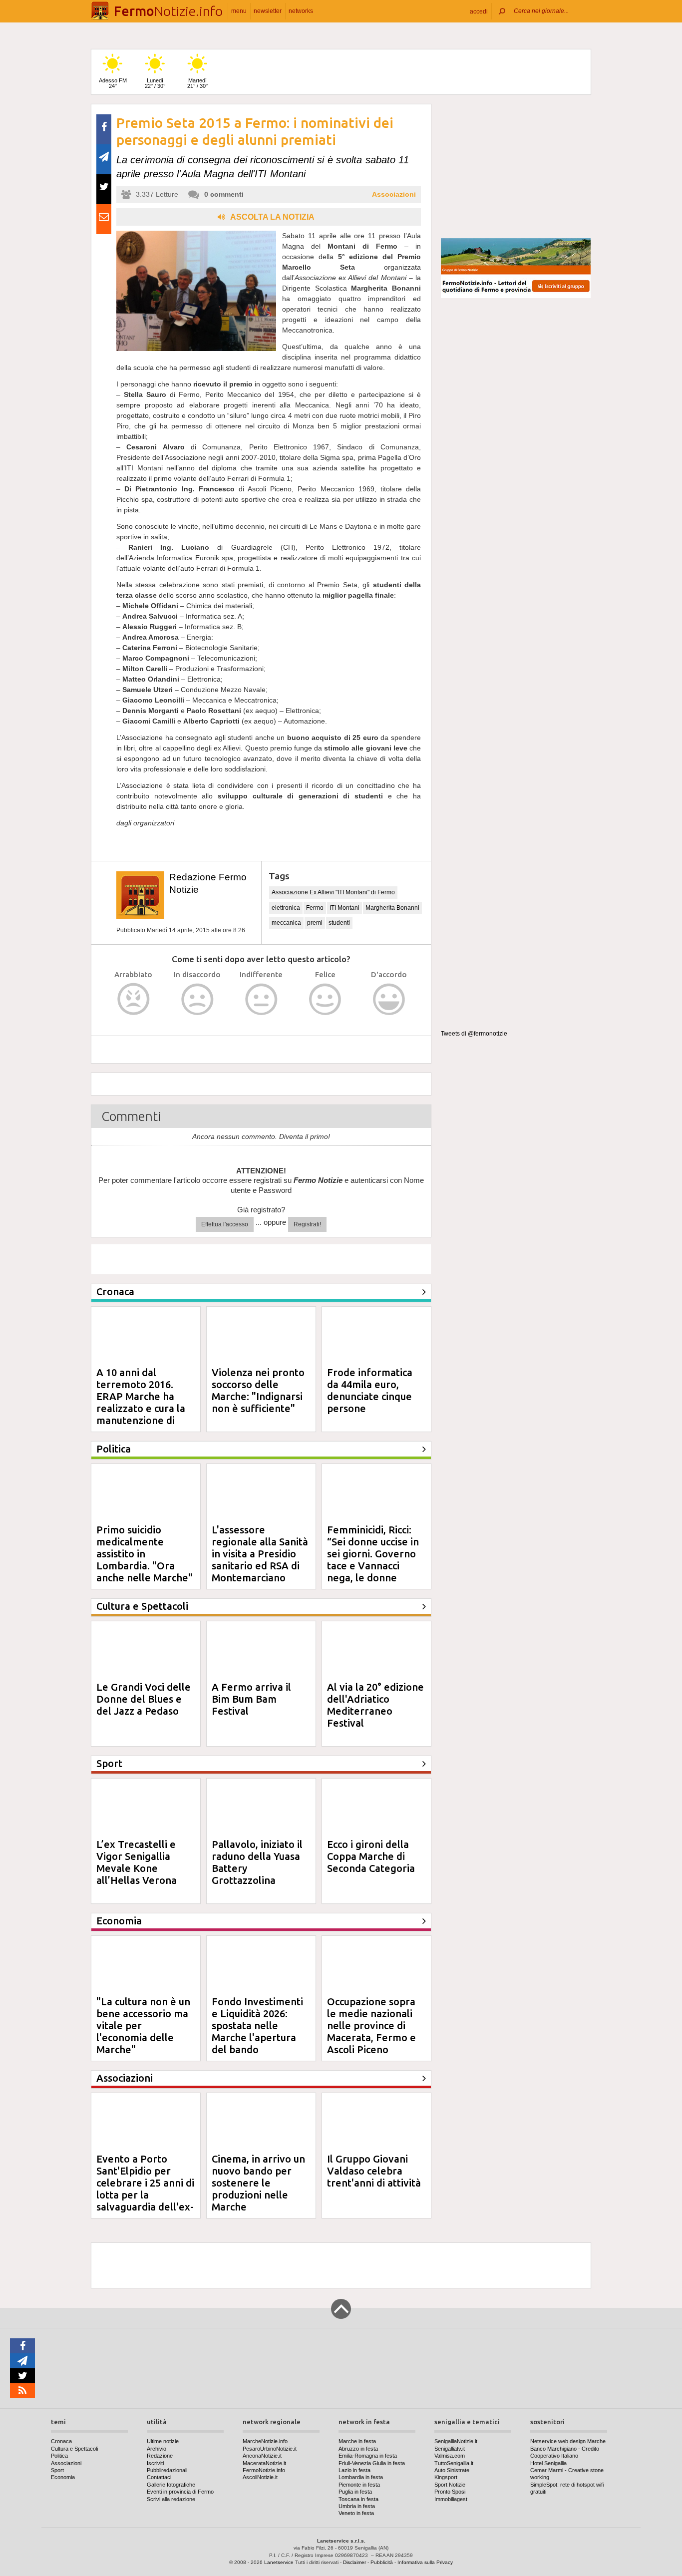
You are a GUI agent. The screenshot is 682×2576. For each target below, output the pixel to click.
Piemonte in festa (359, 2485)
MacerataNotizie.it (264, 2463)
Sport (57, 2470)
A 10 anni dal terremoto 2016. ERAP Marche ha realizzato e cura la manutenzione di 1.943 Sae (141, 1402)
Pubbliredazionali (167, 2470)
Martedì (197, 83)
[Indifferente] (261, 999)
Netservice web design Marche (568, 2441)
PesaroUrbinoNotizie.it (270, 2449)
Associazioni (394, 194)
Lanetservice (279, 2562)
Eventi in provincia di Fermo (180, 2492)
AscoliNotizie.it (260, 2477)
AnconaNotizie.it (262, 2456)
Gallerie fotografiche (171, 2485)
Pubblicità (382, 2562)
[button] (479, 11)
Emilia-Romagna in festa (368, 2456)
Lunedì (155, 83)
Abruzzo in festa (358, 2449)
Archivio (157, 2449)
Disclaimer (354, 2562)
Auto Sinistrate (452, 2470)
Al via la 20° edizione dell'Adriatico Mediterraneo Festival (375, 1705)
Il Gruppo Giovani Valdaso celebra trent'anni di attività (374, 2171)
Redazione (160, 2456)
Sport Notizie (450, 2485)
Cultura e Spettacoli (74, 2449)
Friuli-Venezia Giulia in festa (372, 2463)
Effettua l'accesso (225, 1224)
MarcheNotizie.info (265, 2441)
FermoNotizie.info (264, 2470)
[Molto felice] (389, 999)
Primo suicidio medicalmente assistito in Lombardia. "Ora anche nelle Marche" (145, 1554)
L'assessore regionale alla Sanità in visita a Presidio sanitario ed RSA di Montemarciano (260, 1554)
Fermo (315, 908)
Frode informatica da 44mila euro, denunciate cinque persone (370, 1390)
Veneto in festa (356, 2513)
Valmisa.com (450, 2456)
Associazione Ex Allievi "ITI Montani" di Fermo (333, 892)
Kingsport (446, 2477)
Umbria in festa (357, 2506)
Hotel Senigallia (548, 2463)
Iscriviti (155, 2463)
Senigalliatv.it (450, 2449)
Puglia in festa (355, 2492)
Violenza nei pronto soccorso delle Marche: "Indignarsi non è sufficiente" (258, 1390)
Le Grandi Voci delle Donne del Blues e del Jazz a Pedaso (144, 1699)
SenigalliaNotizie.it (456, 2441)
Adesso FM (113, 83)
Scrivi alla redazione (171, 2499)
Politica (59, 2456)
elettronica (286, 908)
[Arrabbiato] (134, 999)
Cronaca (61, 2441)
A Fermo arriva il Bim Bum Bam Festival (251, 1699)
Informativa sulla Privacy (425, 2562)
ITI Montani (344, 908)
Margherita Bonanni (392, 908)
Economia (63, 2477)
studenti (339, 923)
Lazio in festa (354, 2470)
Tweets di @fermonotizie (474, 1034)
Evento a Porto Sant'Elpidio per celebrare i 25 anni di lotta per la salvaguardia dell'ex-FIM (145, 2189)
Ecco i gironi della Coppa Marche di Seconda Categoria (371, 1856)
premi (315, 923)
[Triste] (197, 999)
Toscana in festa (358, 2499)
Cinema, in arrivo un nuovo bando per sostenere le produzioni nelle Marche (258, 2183)
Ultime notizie (163, 2441)
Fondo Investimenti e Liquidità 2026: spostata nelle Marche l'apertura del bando (257, 2025)
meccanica (286, 923)
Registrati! (307, 1224)
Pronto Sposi (450, 2492)
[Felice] (325, 999)
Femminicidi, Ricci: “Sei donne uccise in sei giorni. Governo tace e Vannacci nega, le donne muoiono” (373, 1560)
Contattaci (159, 2477)
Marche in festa (357, 2441)
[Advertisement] (516, 167)
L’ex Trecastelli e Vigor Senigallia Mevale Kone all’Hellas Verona (137, 1862)
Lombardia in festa (361, 2477)
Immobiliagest (451, 2499)
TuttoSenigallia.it (454, 2463)
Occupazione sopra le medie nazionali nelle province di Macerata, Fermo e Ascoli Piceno (371, 2025)
